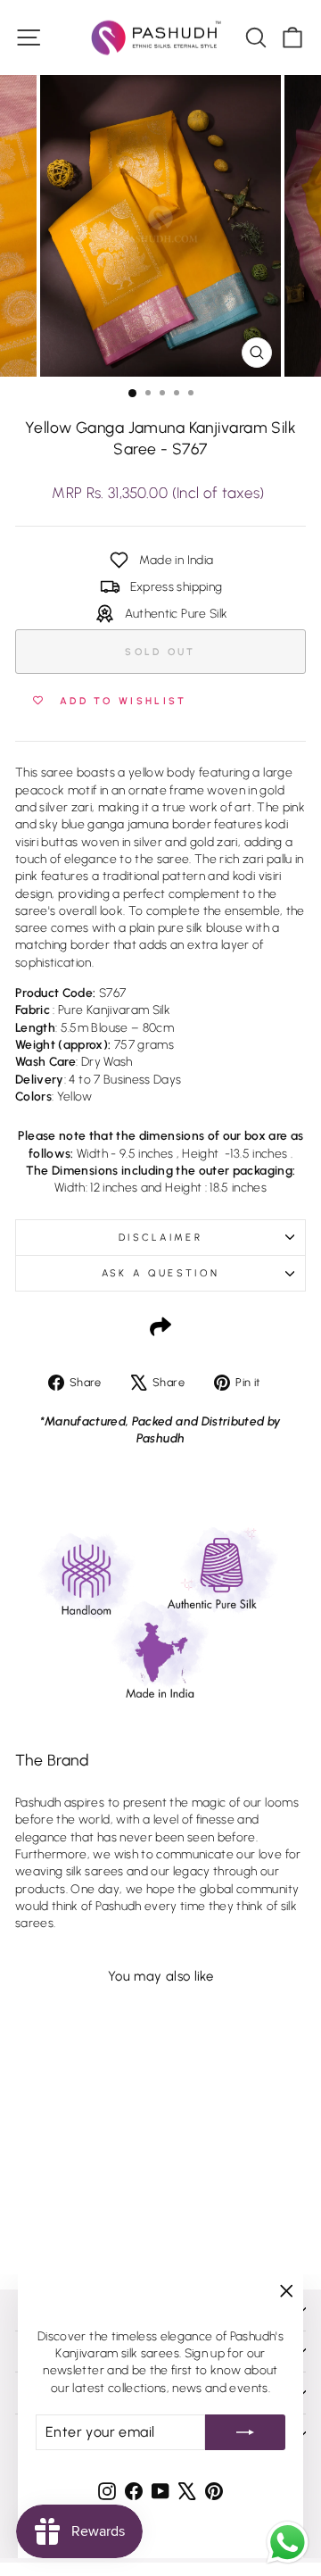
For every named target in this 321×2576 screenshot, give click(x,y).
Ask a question (160, 1273)
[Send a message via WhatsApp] (288, 2543)
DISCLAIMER (160, 1238)
